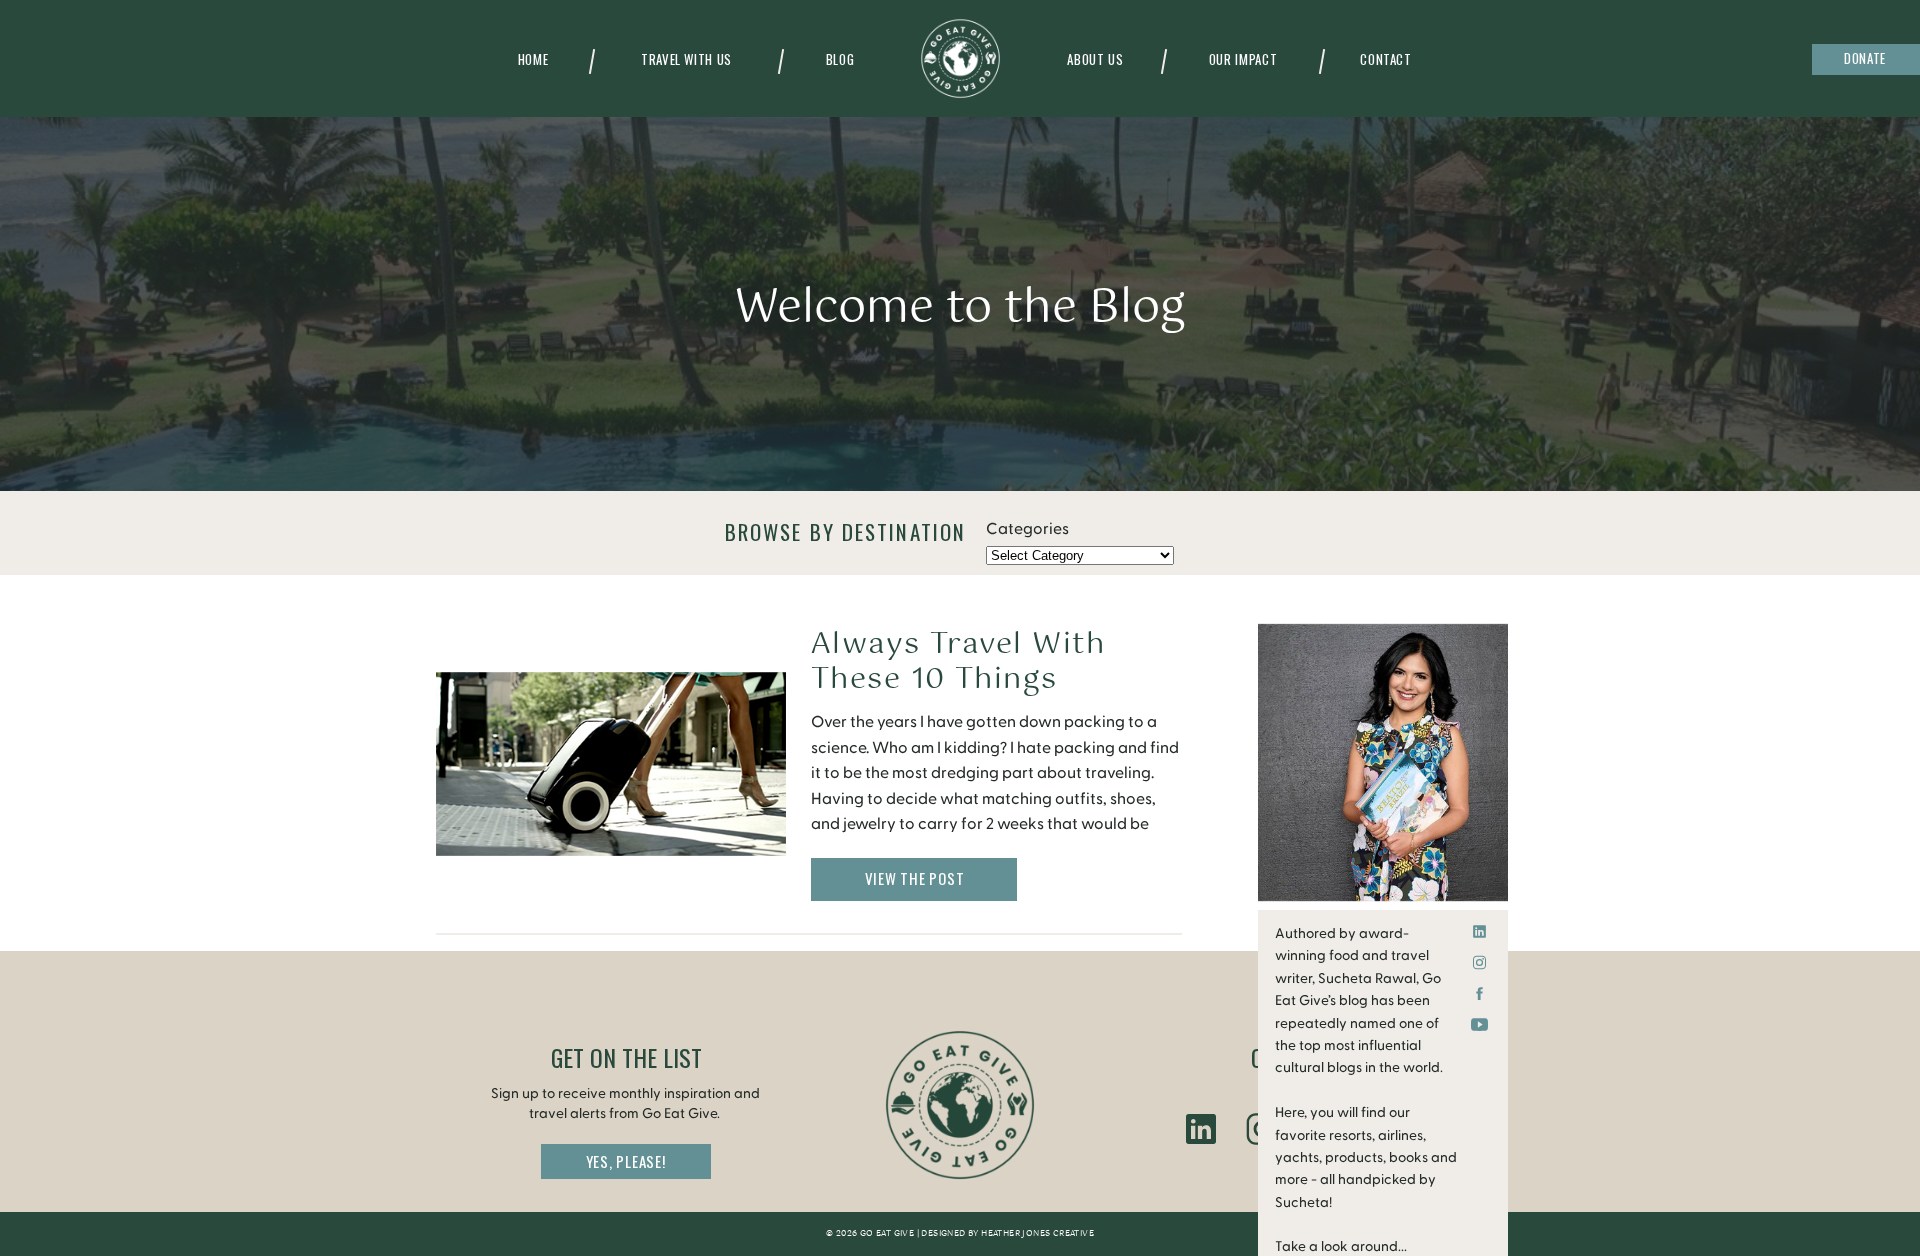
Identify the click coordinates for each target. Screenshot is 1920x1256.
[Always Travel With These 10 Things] (611, 763)
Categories (1027, 529)
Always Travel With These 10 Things (958, 662)
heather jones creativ (1034, 1234)
